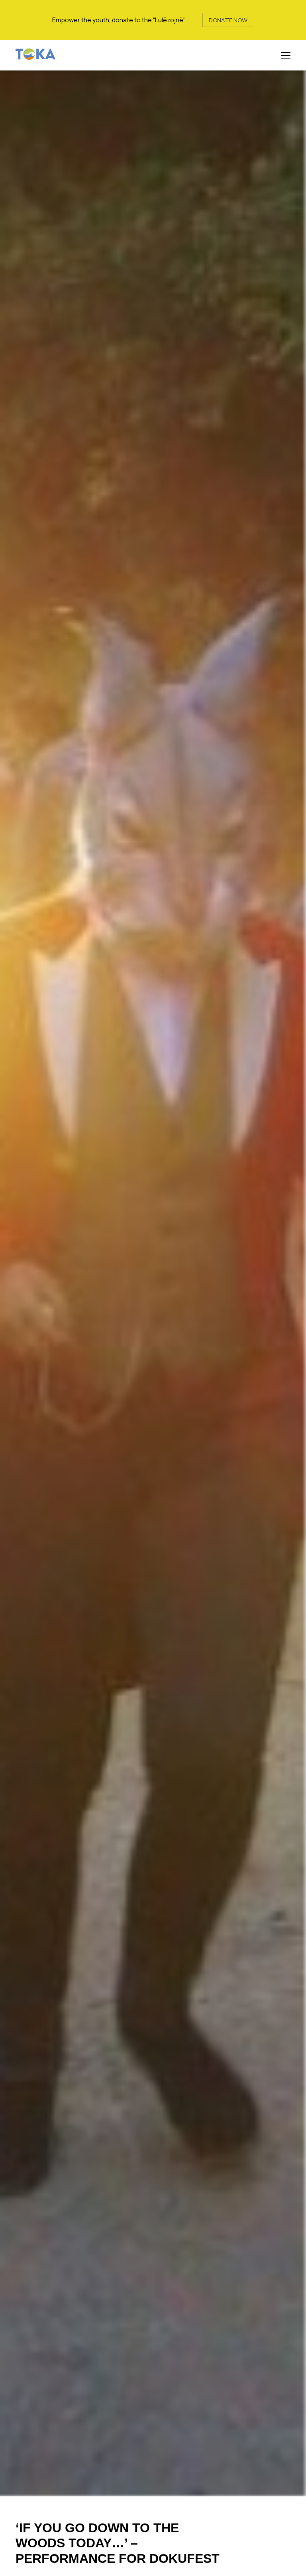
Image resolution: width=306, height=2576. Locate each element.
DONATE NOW (228, 20)
